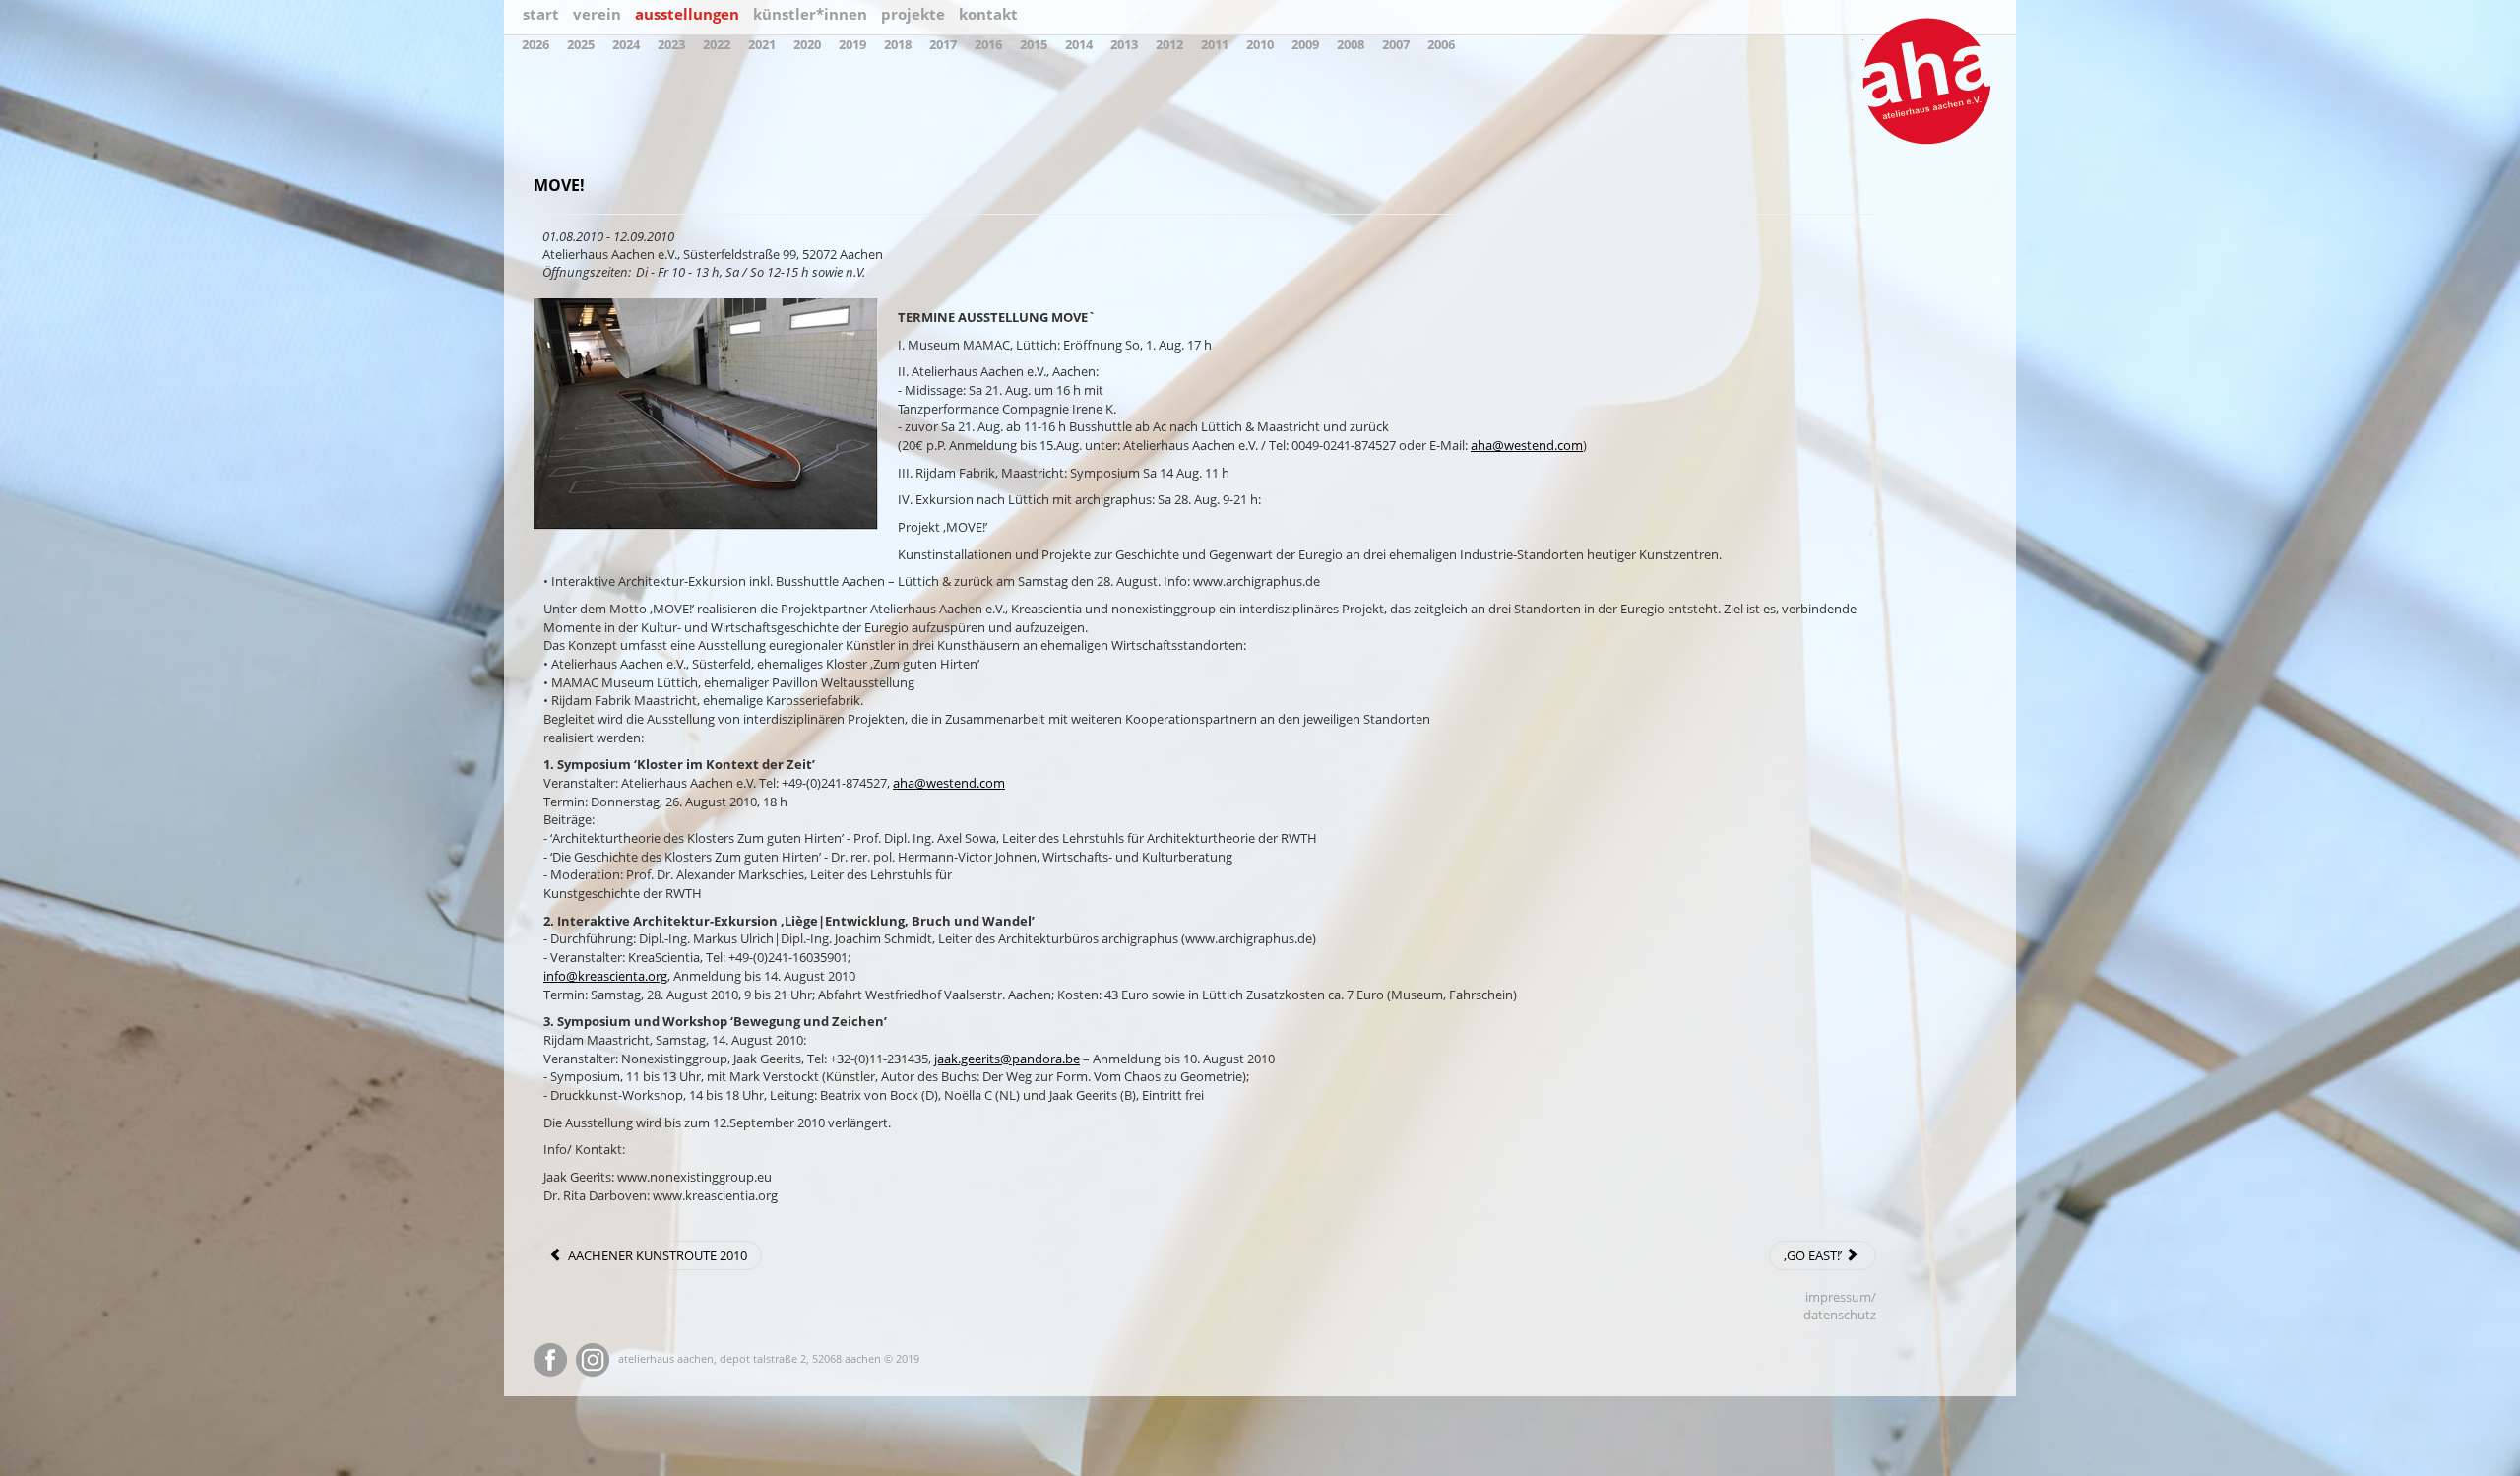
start (541, 14)
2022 (717, 44)
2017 (943, 44)
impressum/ (1841, 1297)
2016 (988, 44)
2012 (1169, 44)
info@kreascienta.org (605, 976)
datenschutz (1840, 1315)
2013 (1124, 44)
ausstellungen (687, 14)
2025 (581, 44)
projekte (913, 14)
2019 (852, 44)
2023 (671, 44)
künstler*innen (810, 14)
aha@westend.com (1527, 445)
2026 (535, 44)
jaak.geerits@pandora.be (1007, 1059)
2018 (898, 44)
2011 (1215, 44)
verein (597, 14)
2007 (1396, 44)
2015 (1034, 44)
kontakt (988, 14)
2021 (762, 44)
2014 (1079, 44)
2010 (1260, 44)
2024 (626, 44)
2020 (807, 44)
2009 (1305, 44)
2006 (1441, 44)
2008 (1351, 44)
